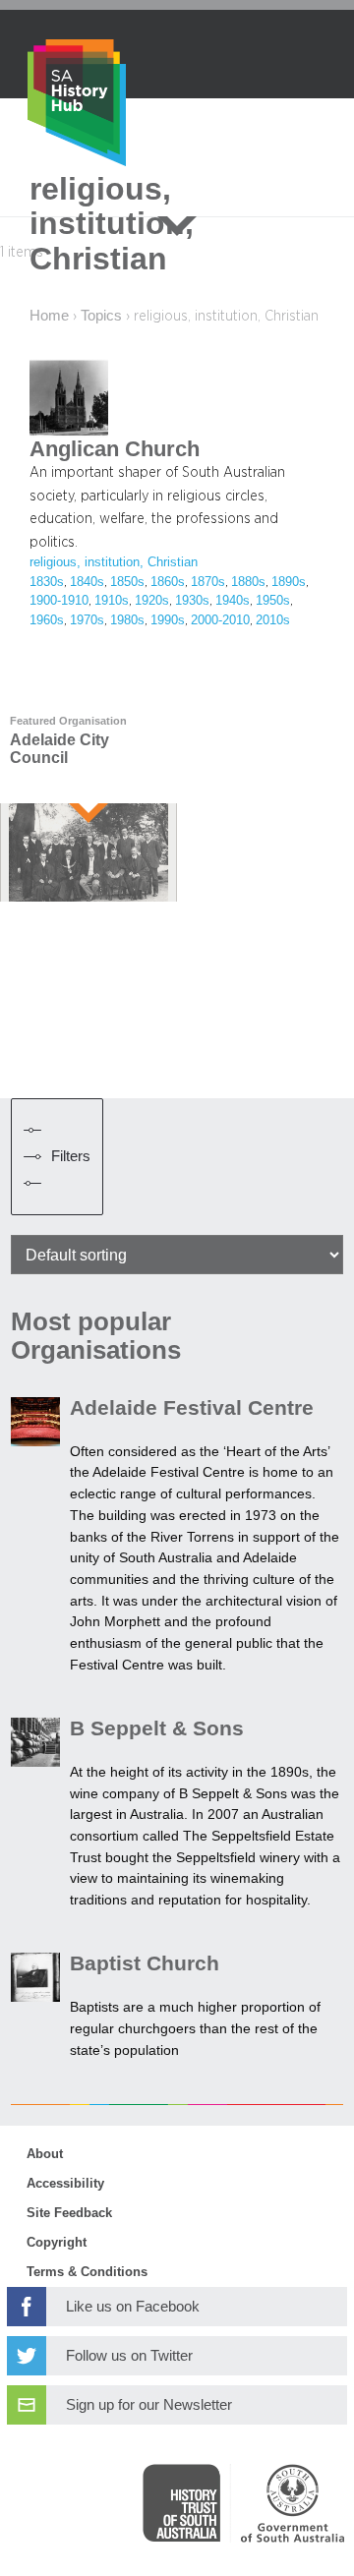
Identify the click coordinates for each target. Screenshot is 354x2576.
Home (49, 316)
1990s (168, 620)
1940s (233, 601)
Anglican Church (115, 449)
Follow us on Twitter (129, 2356)
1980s (127, 620)
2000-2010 (220, 620)
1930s (192, 601)
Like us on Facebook (133, 2307)
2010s (273, 620)
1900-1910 (59, 601)
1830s (47, 582)
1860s (168, 582)
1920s (152, 601)
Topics (101, 316)
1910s (112, 601)
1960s (47, 620)
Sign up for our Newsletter (149, 2405)
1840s (87, 582)
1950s (273, 601)
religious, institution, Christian (114, 562)
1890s (289, 582)
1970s (87, 620)
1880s (248, 582)
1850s (127, 582)
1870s (208, 582)
